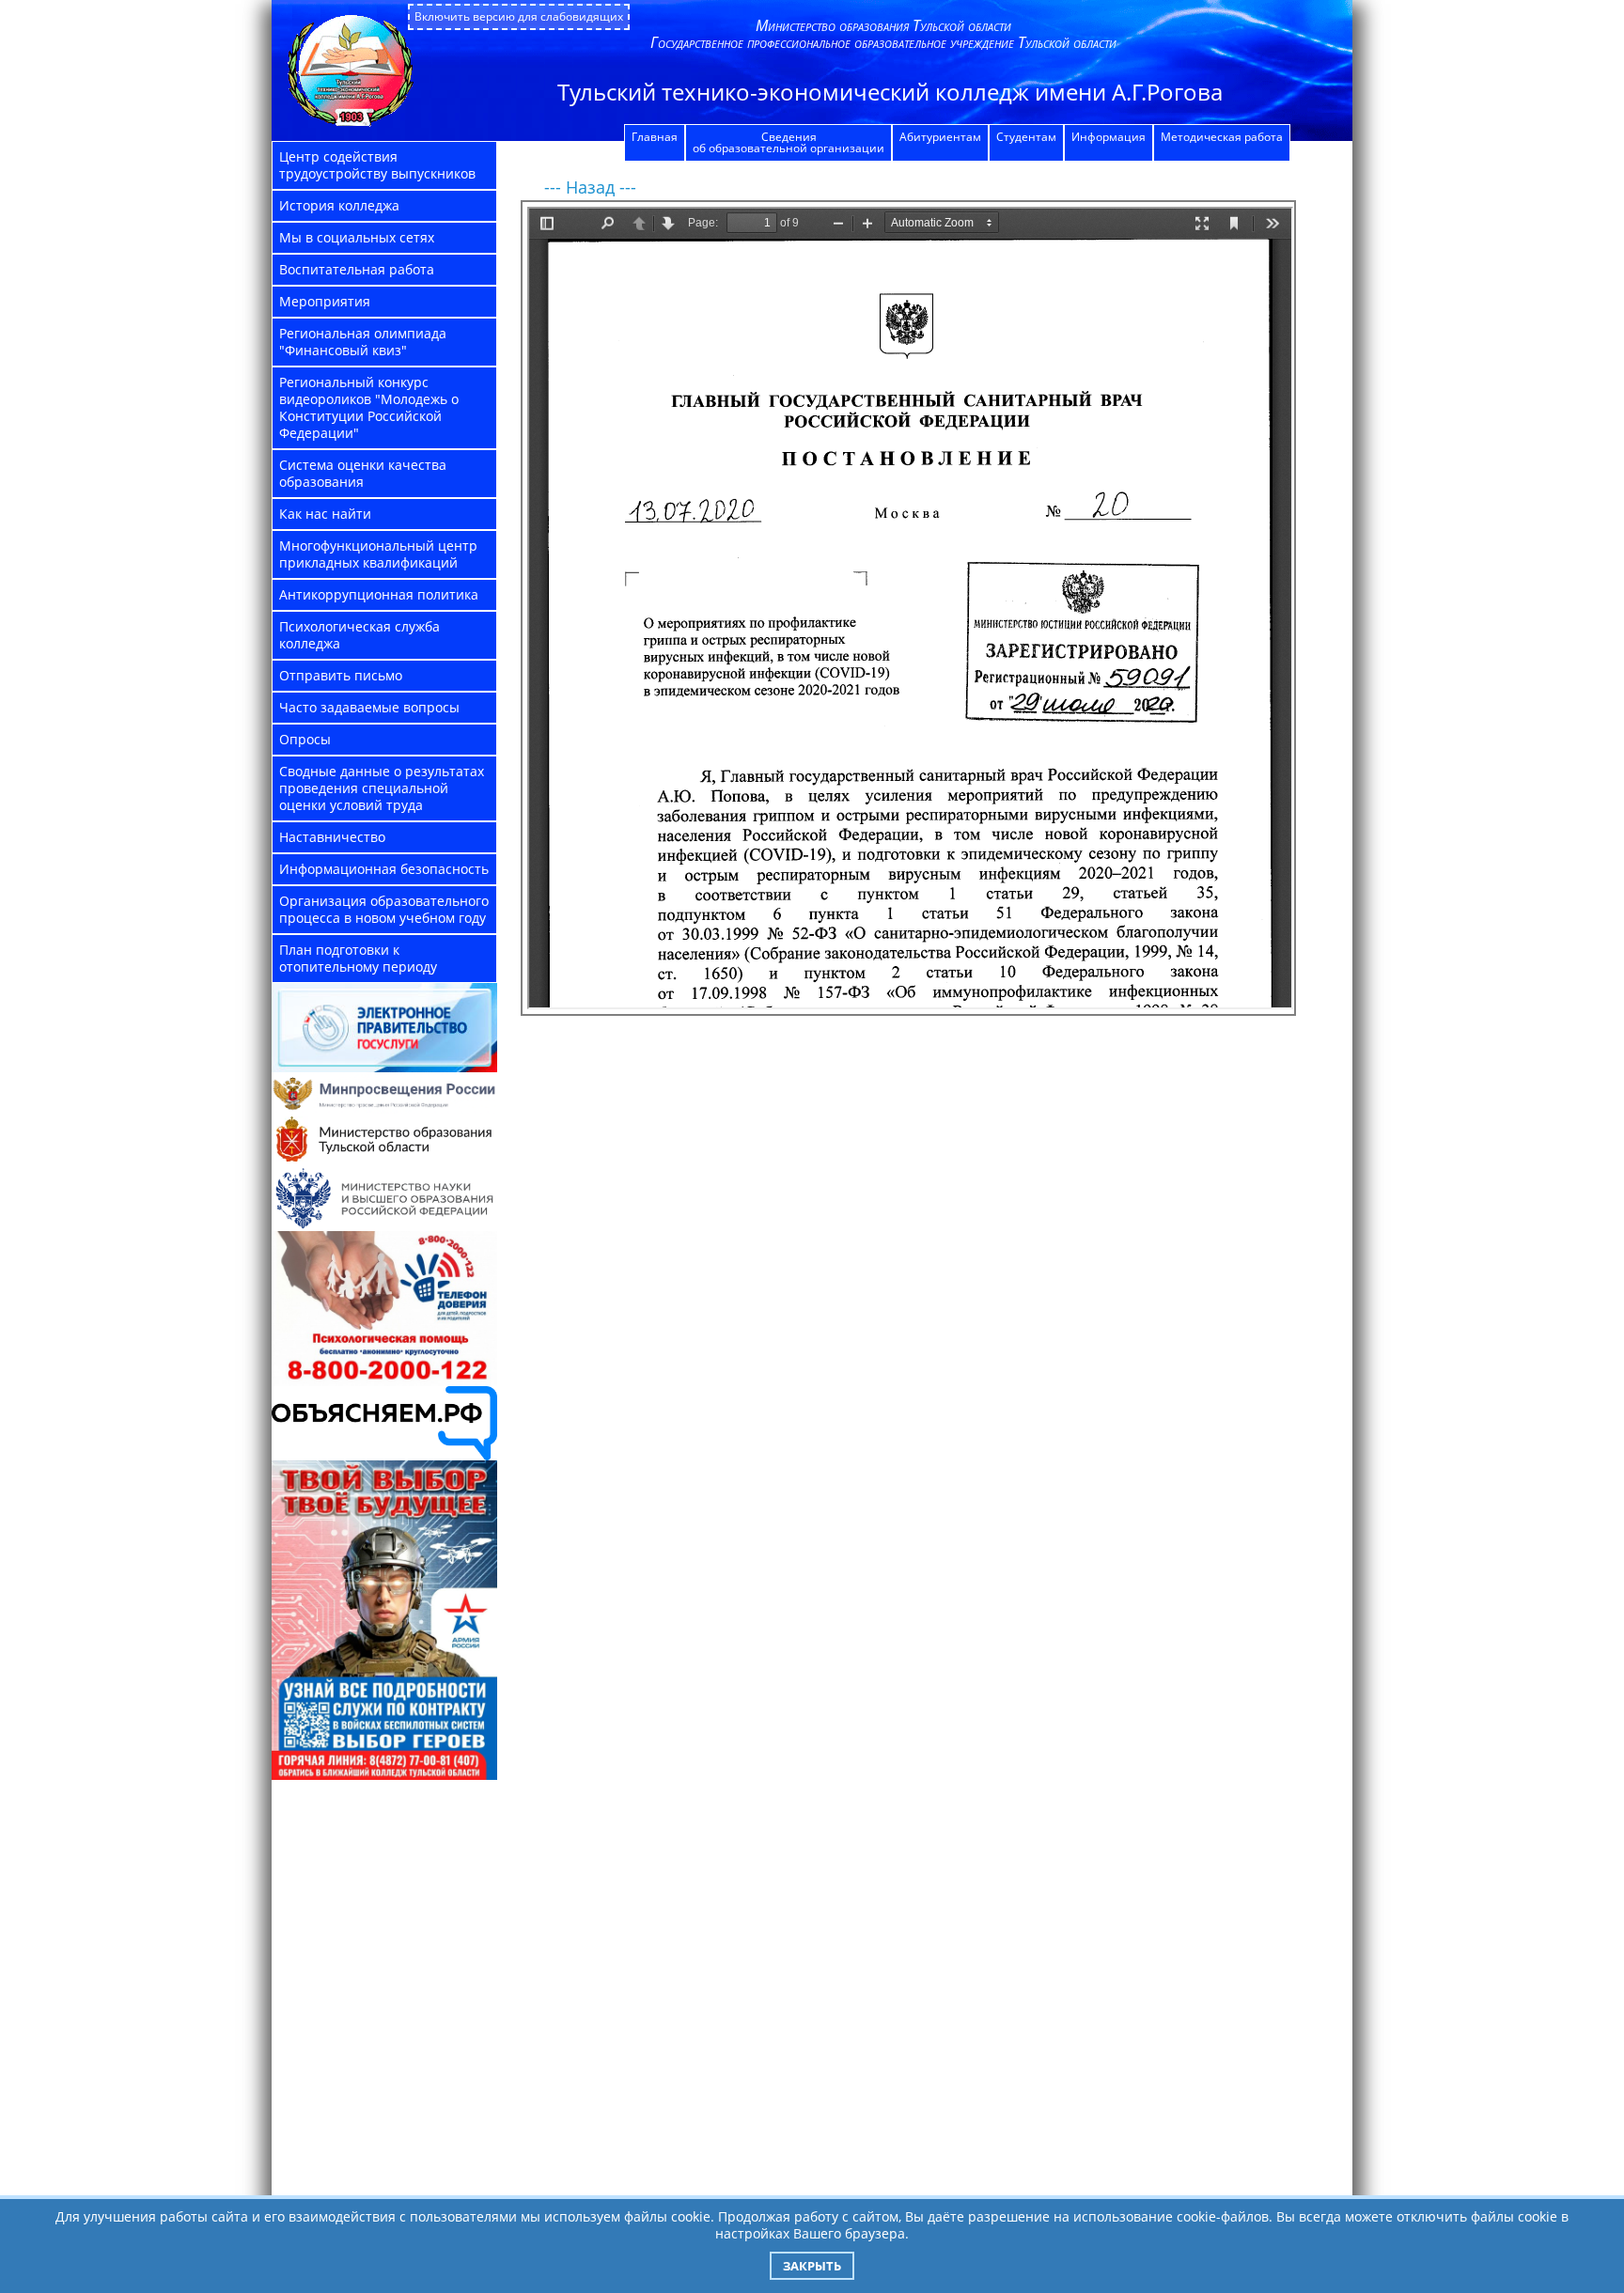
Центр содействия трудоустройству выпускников (377, 165)
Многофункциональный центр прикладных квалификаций (378, 554)
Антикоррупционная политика (379, 594)
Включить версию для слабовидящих (519, 16)
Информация (1109, 137)
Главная (655, 137)
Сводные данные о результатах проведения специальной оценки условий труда (382, 788)
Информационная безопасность (384, 869)
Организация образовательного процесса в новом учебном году (384, 909)
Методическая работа (1222, 137)
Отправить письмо (341, 675)
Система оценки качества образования (363, 473)
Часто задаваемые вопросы (369, 707)
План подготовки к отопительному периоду (358, 958)
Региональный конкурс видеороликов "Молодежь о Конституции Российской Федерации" (369, 407)
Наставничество (332, 837)
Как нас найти (325, 514)
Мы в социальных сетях (357, 237)
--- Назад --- (590, 187)
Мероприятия (325, 301)
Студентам (1026, 137)
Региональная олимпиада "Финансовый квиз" (363, 342)
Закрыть (812, 2266)
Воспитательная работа (357, 269)
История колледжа (339, 205)
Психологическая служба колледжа (359, 635)
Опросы (305, 739)
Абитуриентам (940, 137)
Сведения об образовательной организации (789, 142)
